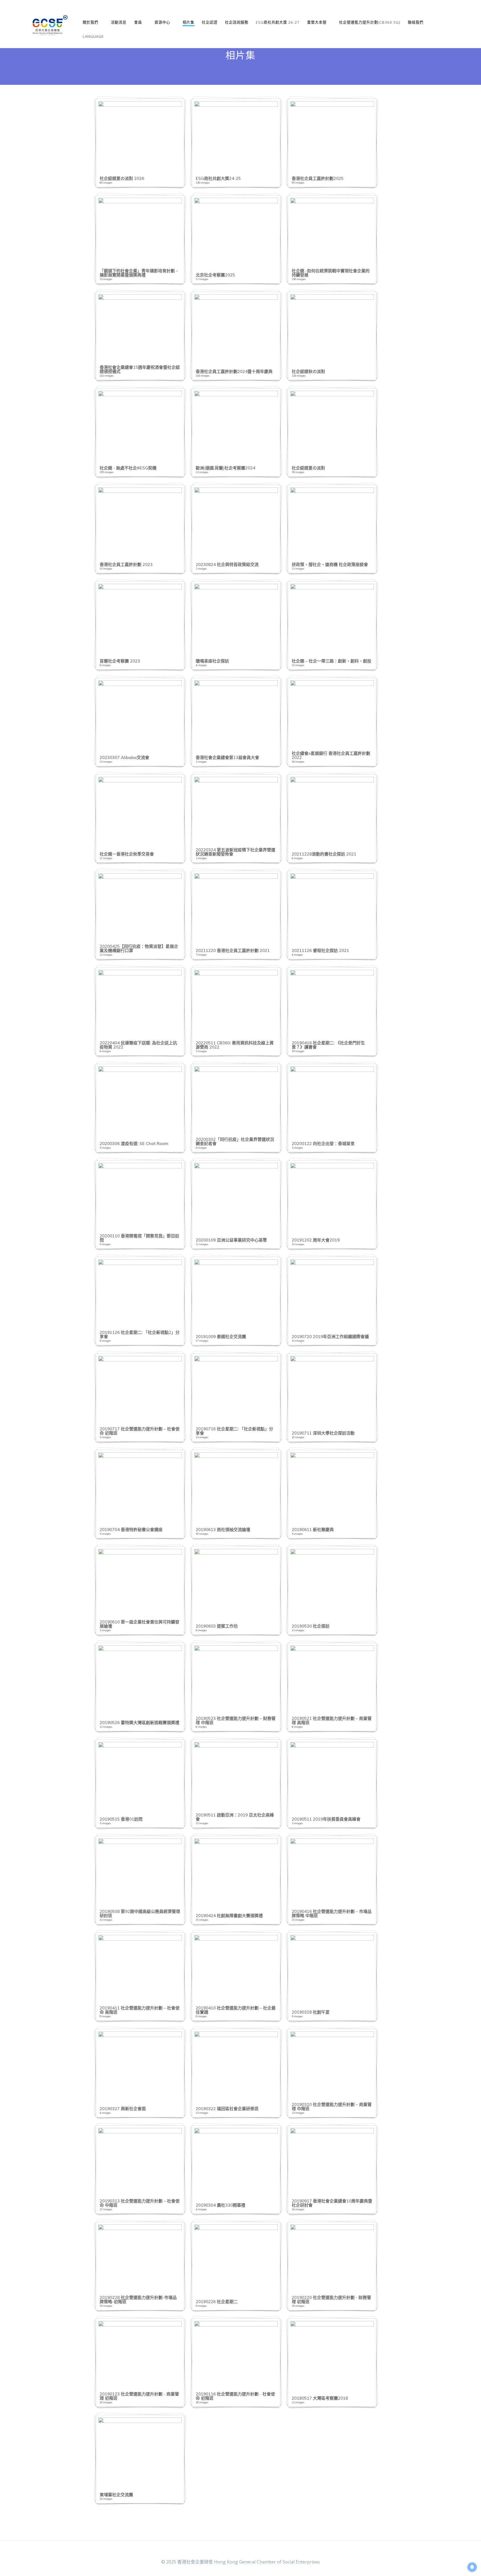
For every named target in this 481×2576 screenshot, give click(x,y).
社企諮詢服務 (237, 22)
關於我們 (90, 22)
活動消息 (119, 22)
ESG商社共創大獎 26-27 (278, 22)
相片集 (188, 22)
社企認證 (210, 22)
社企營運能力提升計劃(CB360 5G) (370, 22)
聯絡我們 (416, 22)
